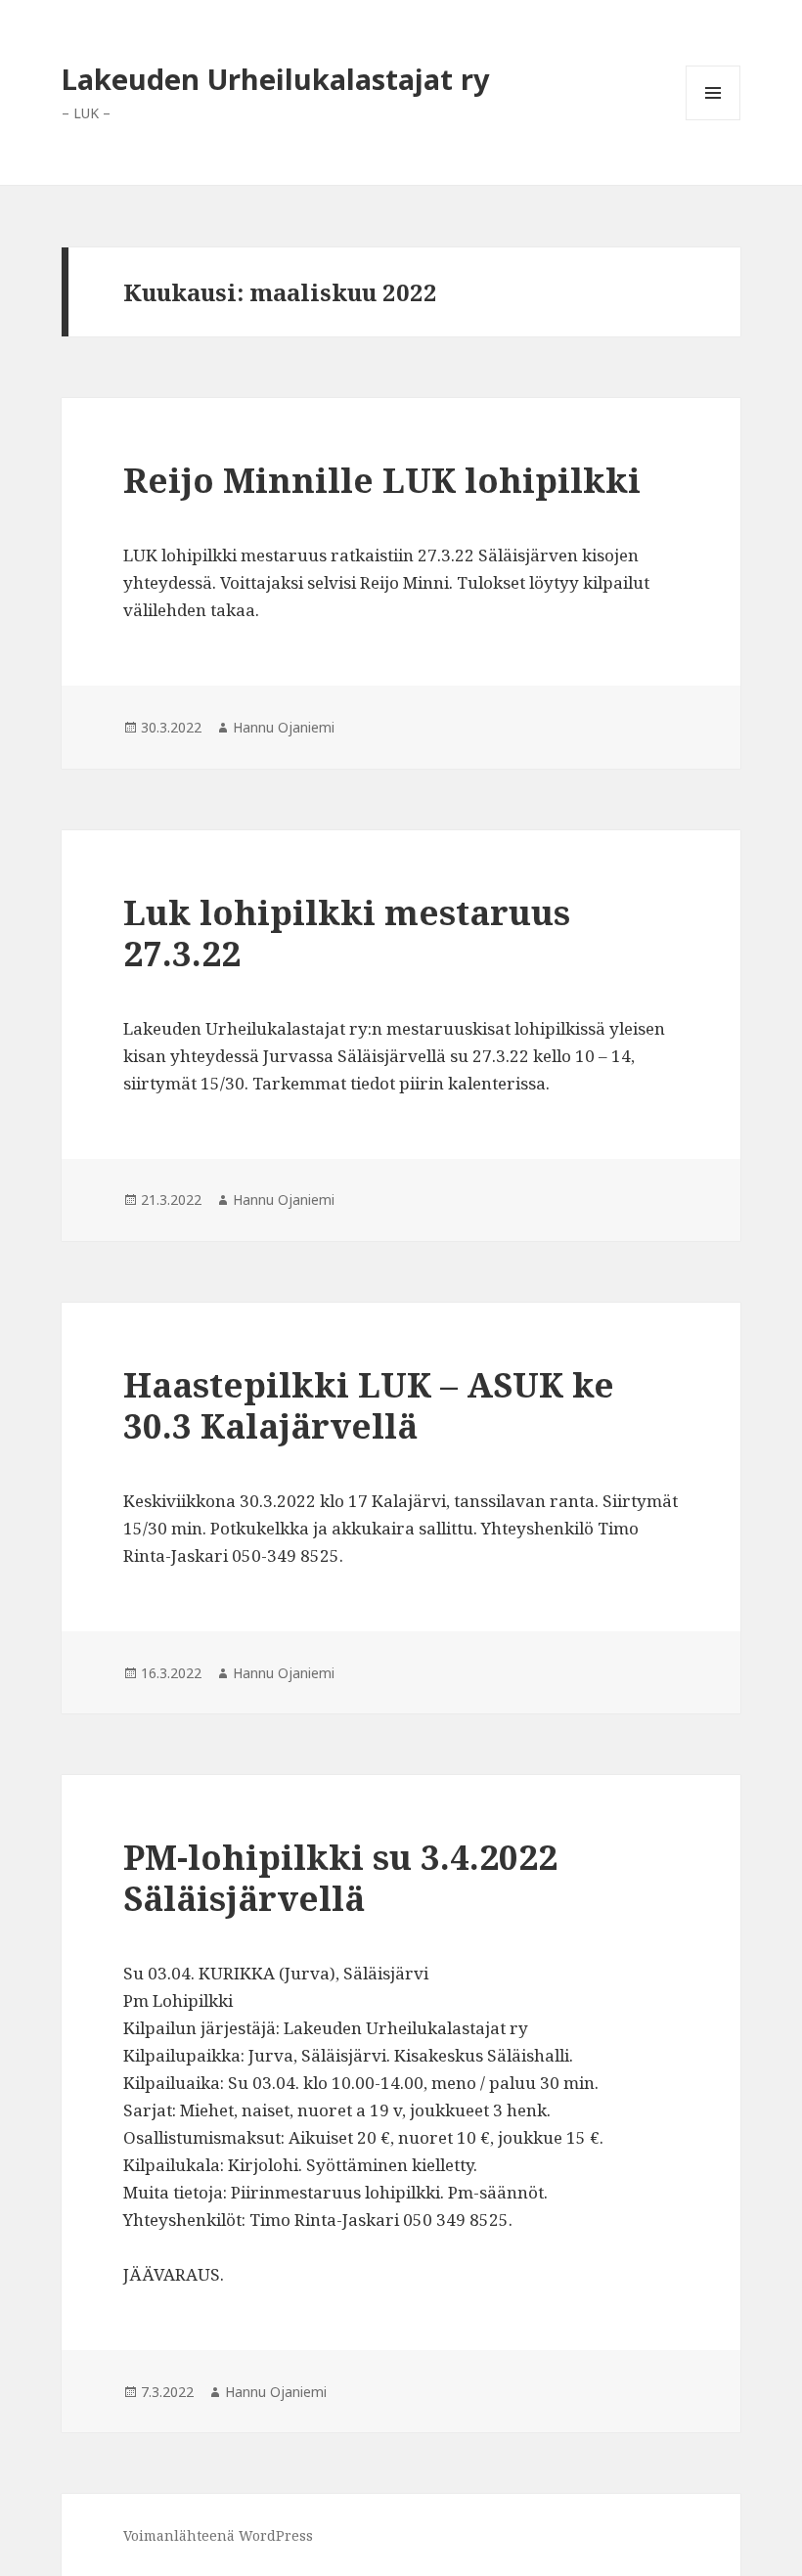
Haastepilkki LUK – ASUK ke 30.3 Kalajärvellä (369, 1405)
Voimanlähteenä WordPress (218, 2535)
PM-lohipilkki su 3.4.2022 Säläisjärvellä (340, 1877)
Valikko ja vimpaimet (713, 120)
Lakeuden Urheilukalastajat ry (276, 79)
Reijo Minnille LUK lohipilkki (382, 480)
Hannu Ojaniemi (284, 727)
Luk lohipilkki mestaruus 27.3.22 (347, 933)
